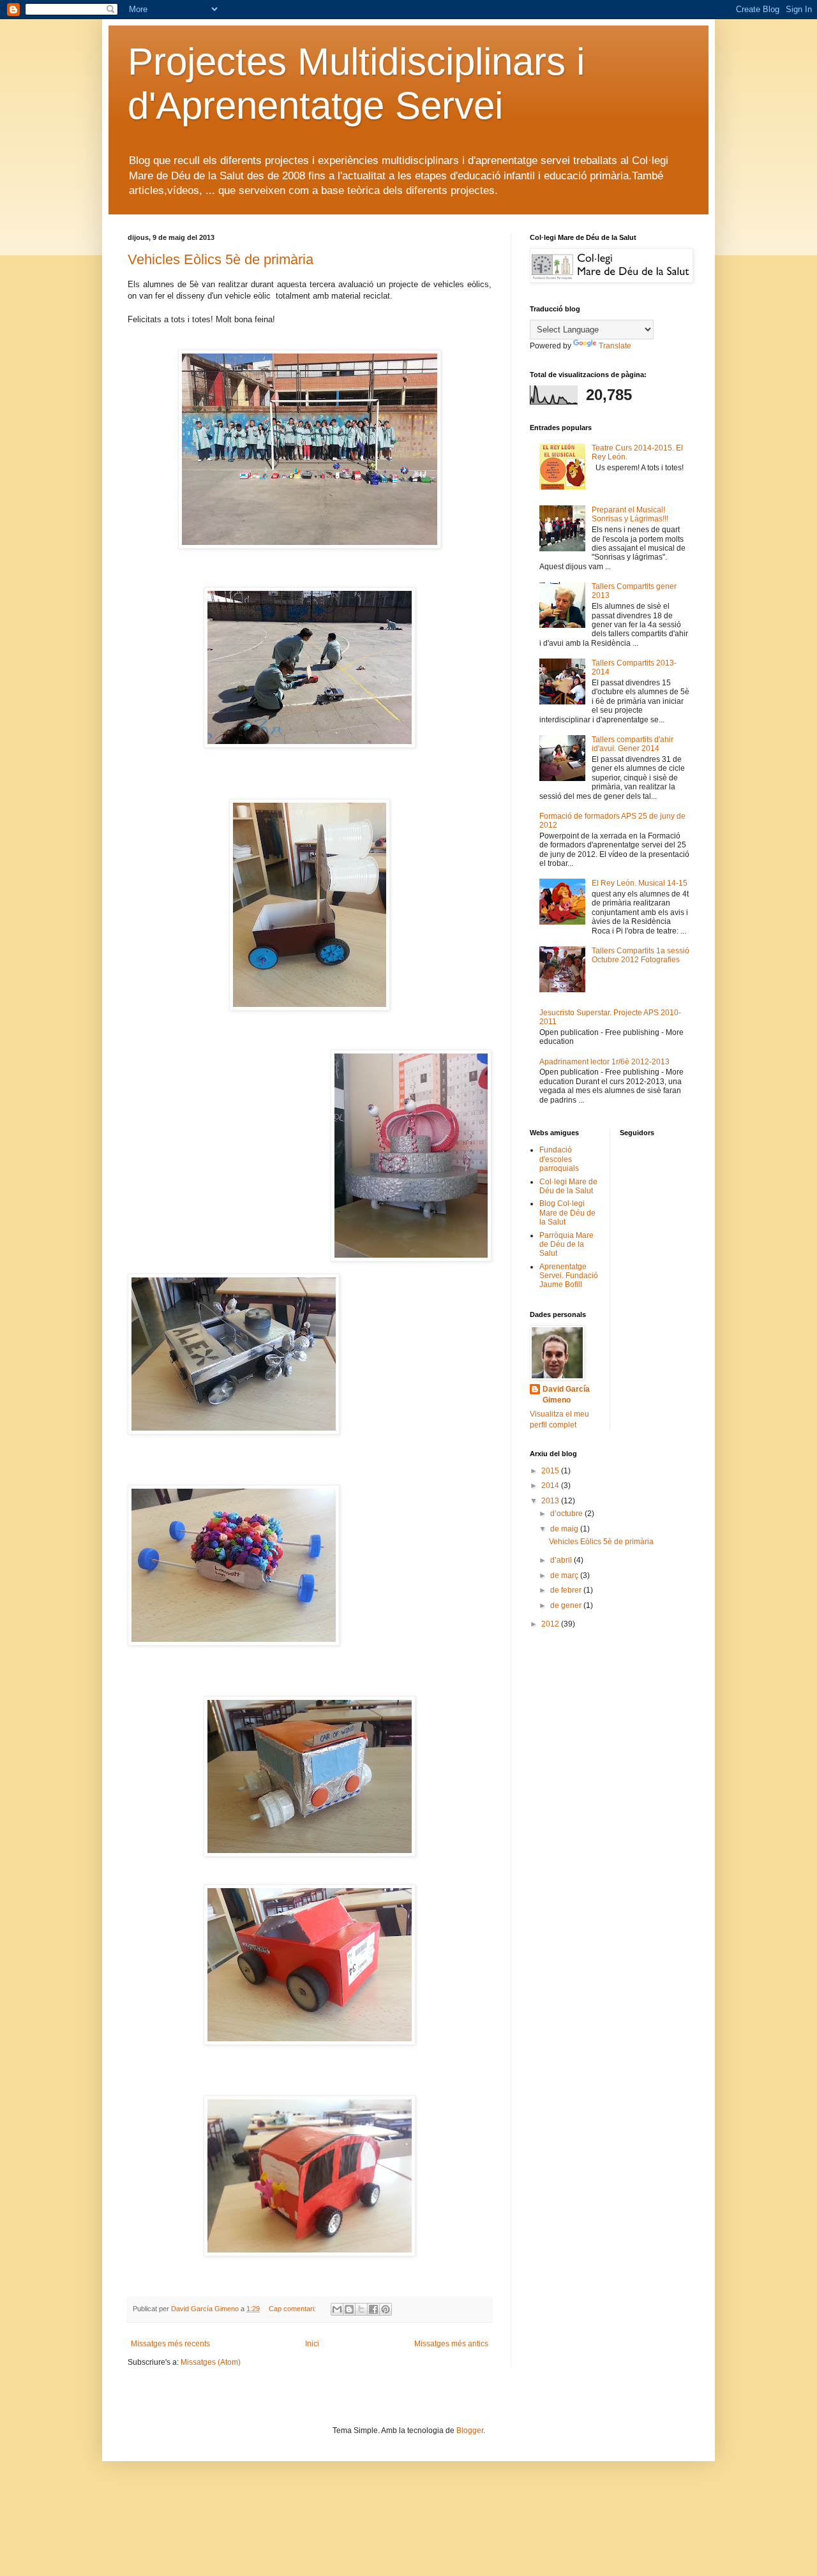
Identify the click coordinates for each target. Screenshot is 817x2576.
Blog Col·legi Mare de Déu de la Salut (567, 1213)
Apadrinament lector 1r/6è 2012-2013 (604, 1062)
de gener (567, 1605)
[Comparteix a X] (361, 2309)
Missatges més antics (451, 2344)
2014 (551, 1485)
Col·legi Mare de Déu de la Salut (568, 1186)
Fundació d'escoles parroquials (559, 1159)
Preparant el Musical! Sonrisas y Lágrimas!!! (630, 514)
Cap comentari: (293, 2309)
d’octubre (567, 1514)
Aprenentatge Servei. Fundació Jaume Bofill (569, 1276)
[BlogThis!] (349, 2309)
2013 (551, 1501)
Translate (615, 346)
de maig (565, 1529)
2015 (551, 1471)
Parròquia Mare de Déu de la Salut (566, 1245)
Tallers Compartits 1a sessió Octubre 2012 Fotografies (641, 955)
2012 (551, 1624)
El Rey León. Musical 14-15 (640, 883)
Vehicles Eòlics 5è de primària (221, 259)
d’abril (562, 1560)
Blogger (470, 2431)
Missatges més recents (170, 2344)
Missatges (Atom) (211, 2362)
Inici (312, 2344)
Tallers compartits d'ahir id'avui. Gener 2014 (633, 744)
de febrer (567, 1590)
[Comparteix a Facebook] (373, 2309)
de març (565, 1575)
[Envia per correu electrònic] (337, 2309)
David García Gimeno (566, 1395)
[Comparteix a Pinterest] (386, 2309)
